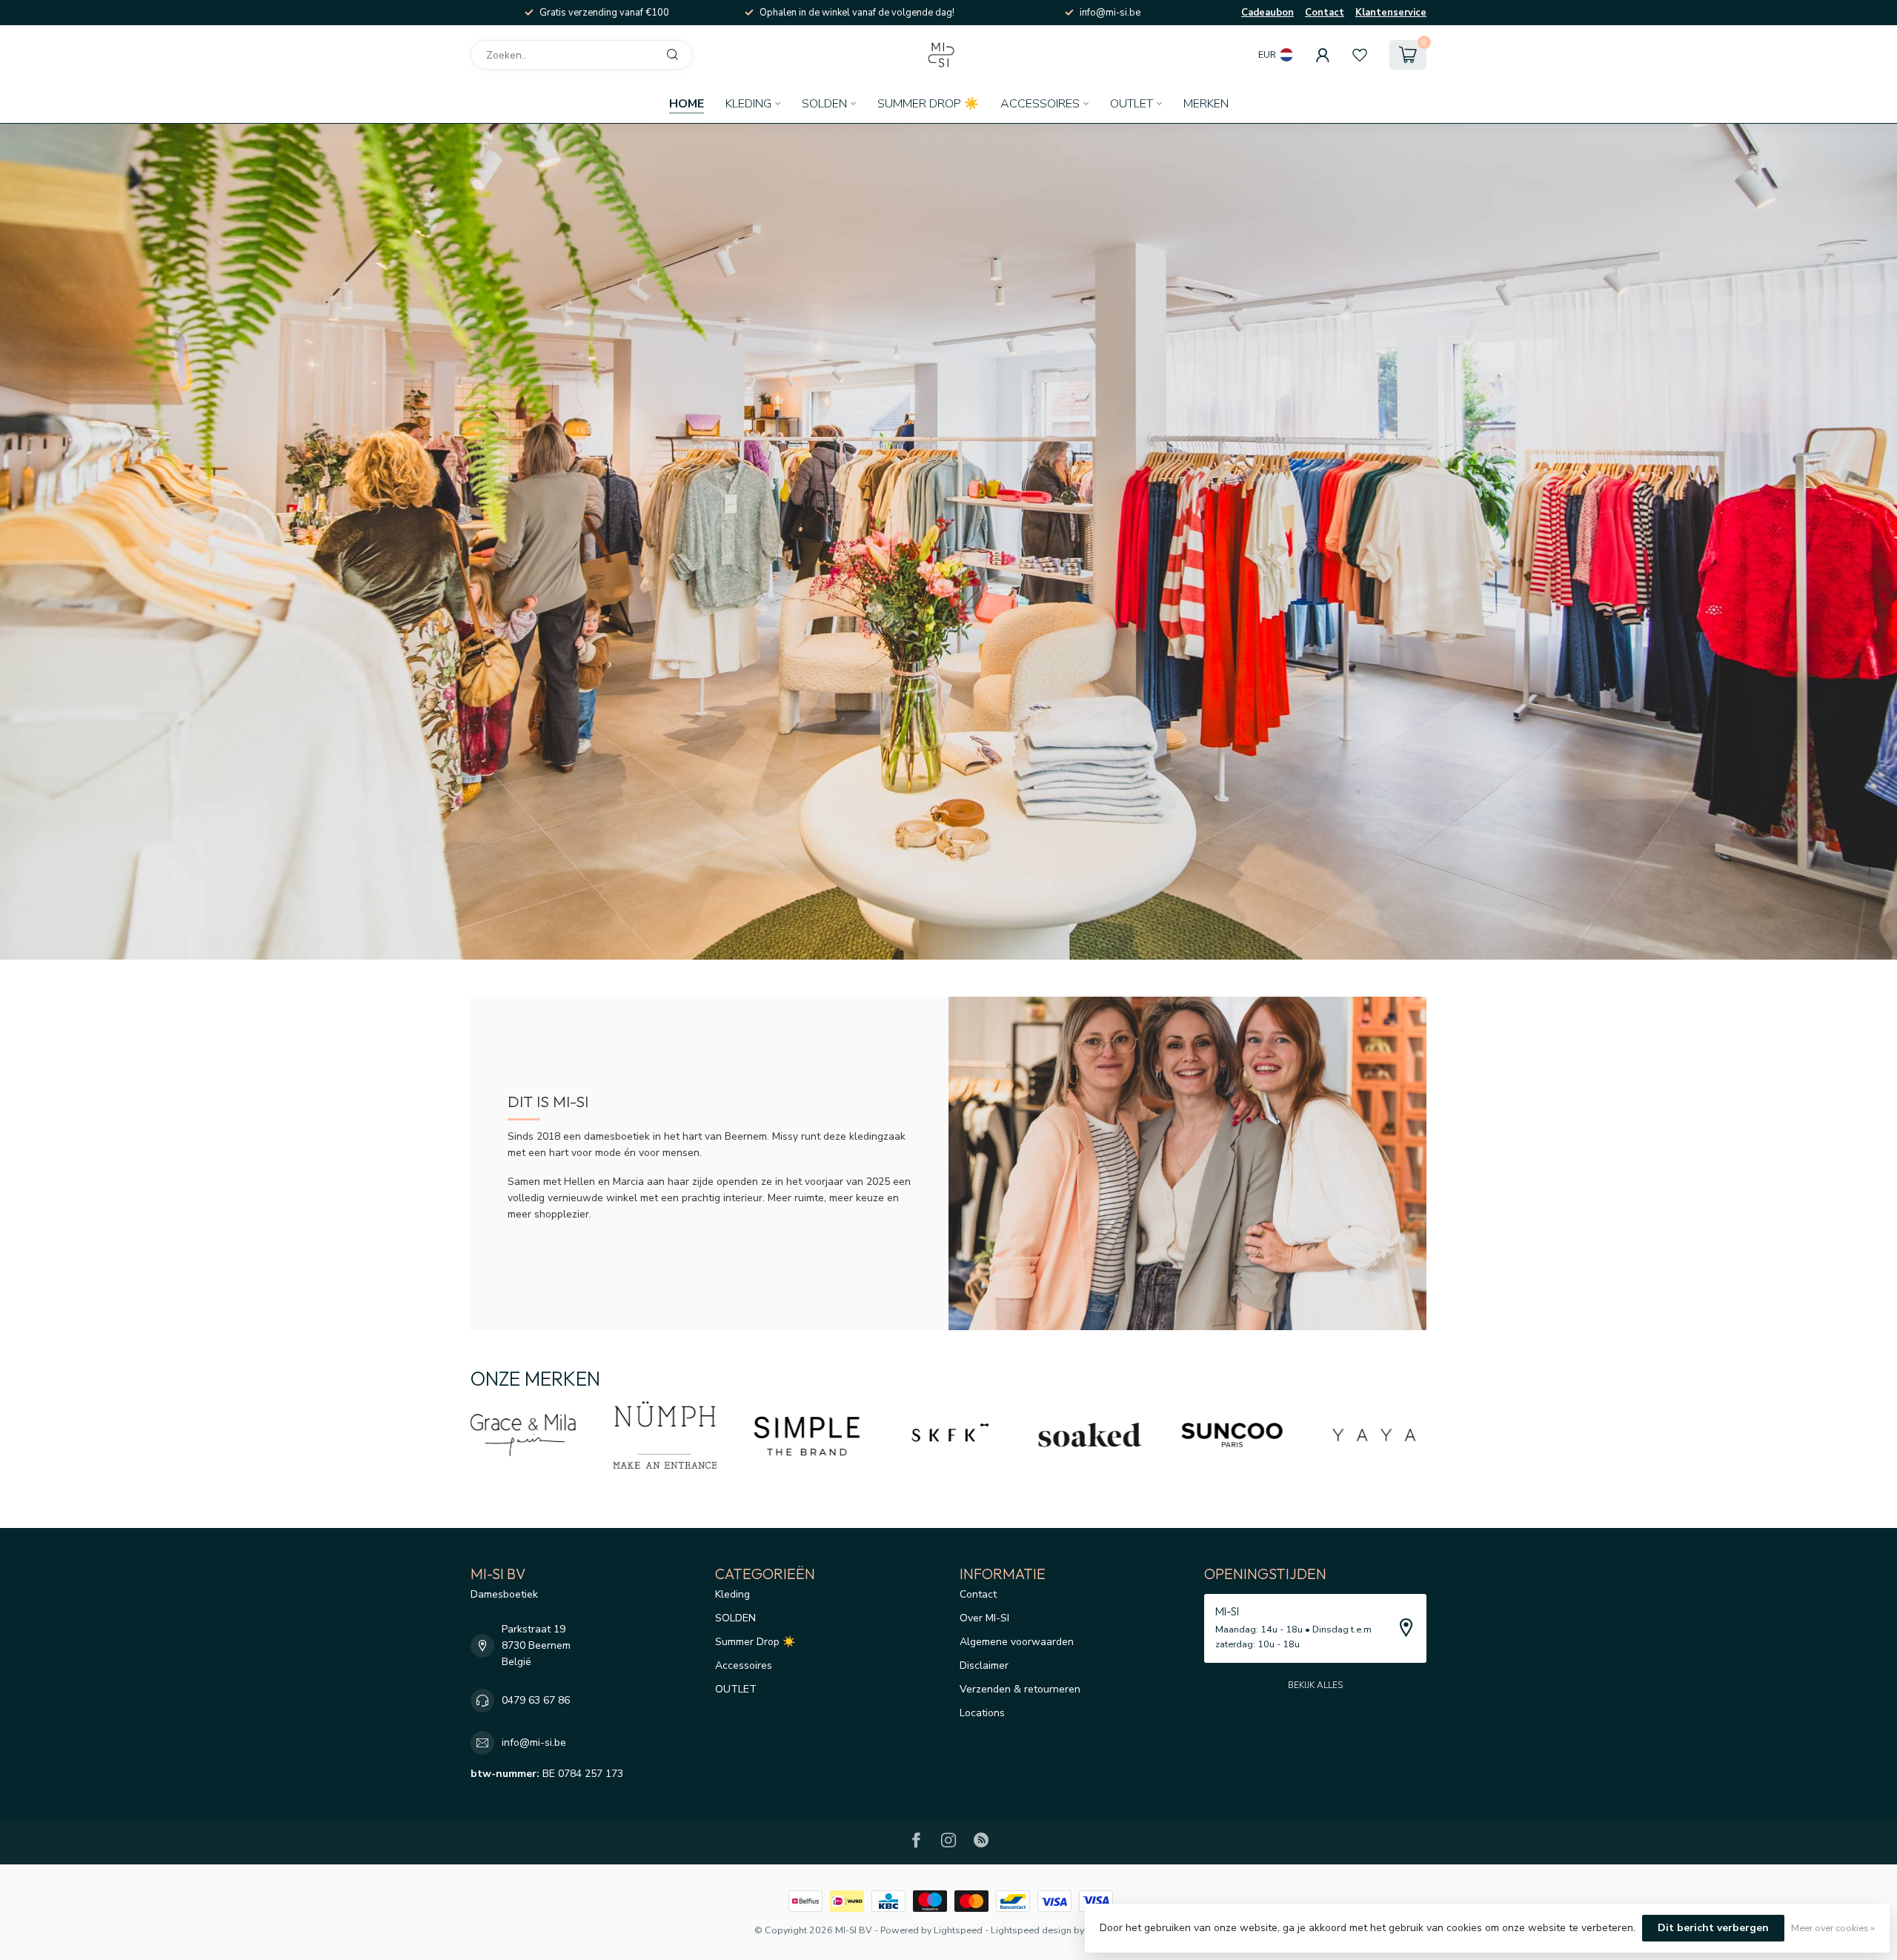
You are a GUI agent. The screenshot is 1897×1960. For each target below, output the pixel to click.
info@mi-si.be (534, 1743)
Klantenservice (1391, 13)
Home (687, 104)
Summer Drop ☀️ (928, 104)
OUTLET (1132, 104)
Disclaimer (984, 1665)
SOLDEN (824, 104)
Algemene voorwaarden (1017, 1642)
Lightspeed (958, 1930)
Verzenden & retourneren (1020, 1689)
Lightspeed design (1031, 1930)
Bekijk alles (1315, 1685)
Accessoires (1040, 104)
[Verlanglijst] (1360, 55)
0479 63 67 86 (536, 1700)
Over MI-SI (984, 1618)
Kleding (748, 104)
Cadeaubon (1268, 13)
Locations (982, 1713)
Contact (1325, 13)
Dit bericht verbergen (1713, 1928)
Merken (1206, 104)
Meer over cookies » (1833, 1928)
